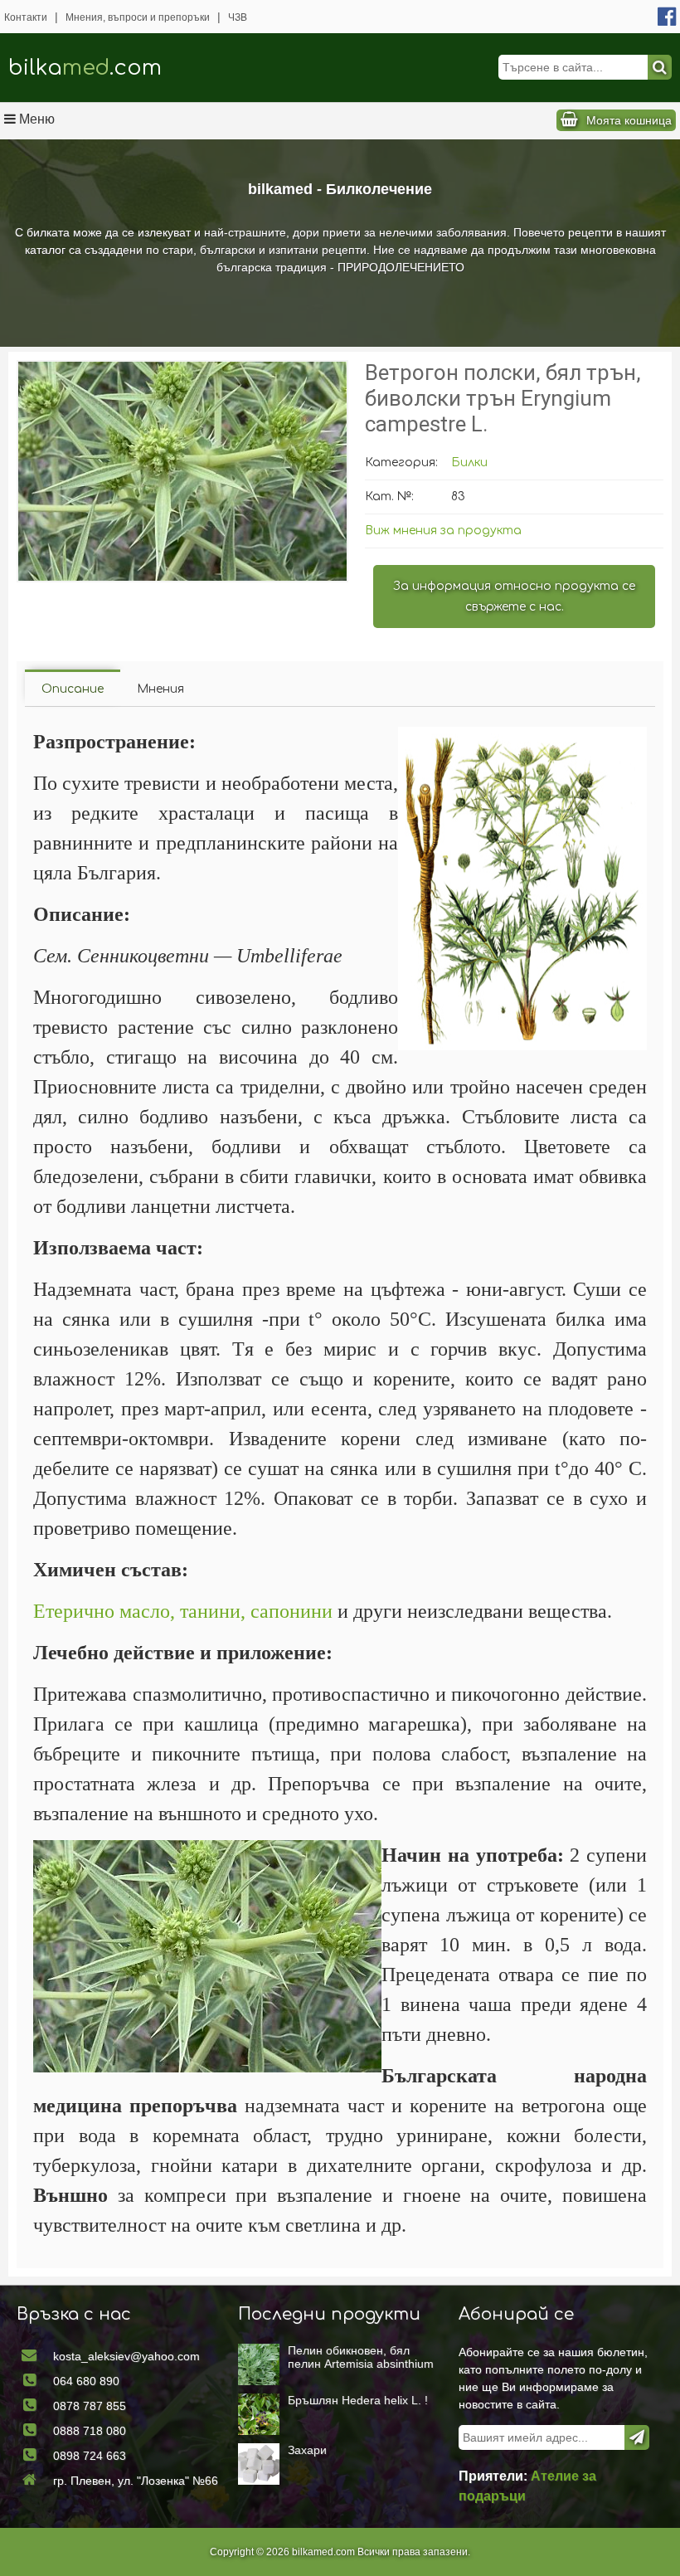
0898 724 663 (90, 2456)
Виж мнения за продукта (443, 531)
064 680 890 (86, 2381)
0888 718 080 (90, 2431)
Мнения (160, 689)
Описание (73, 689)
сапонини (291, 1611)
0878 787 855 (90, 2406)
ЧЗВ (238, 17)
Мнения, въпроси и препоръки (138, 17)
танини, (213, 1611)
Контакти (26, 17)
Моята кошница (629, 120)
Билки (469, 463)
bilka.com (85, 68)
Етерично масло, (104, 1611)
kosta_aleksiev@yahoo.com (126, 2356)
